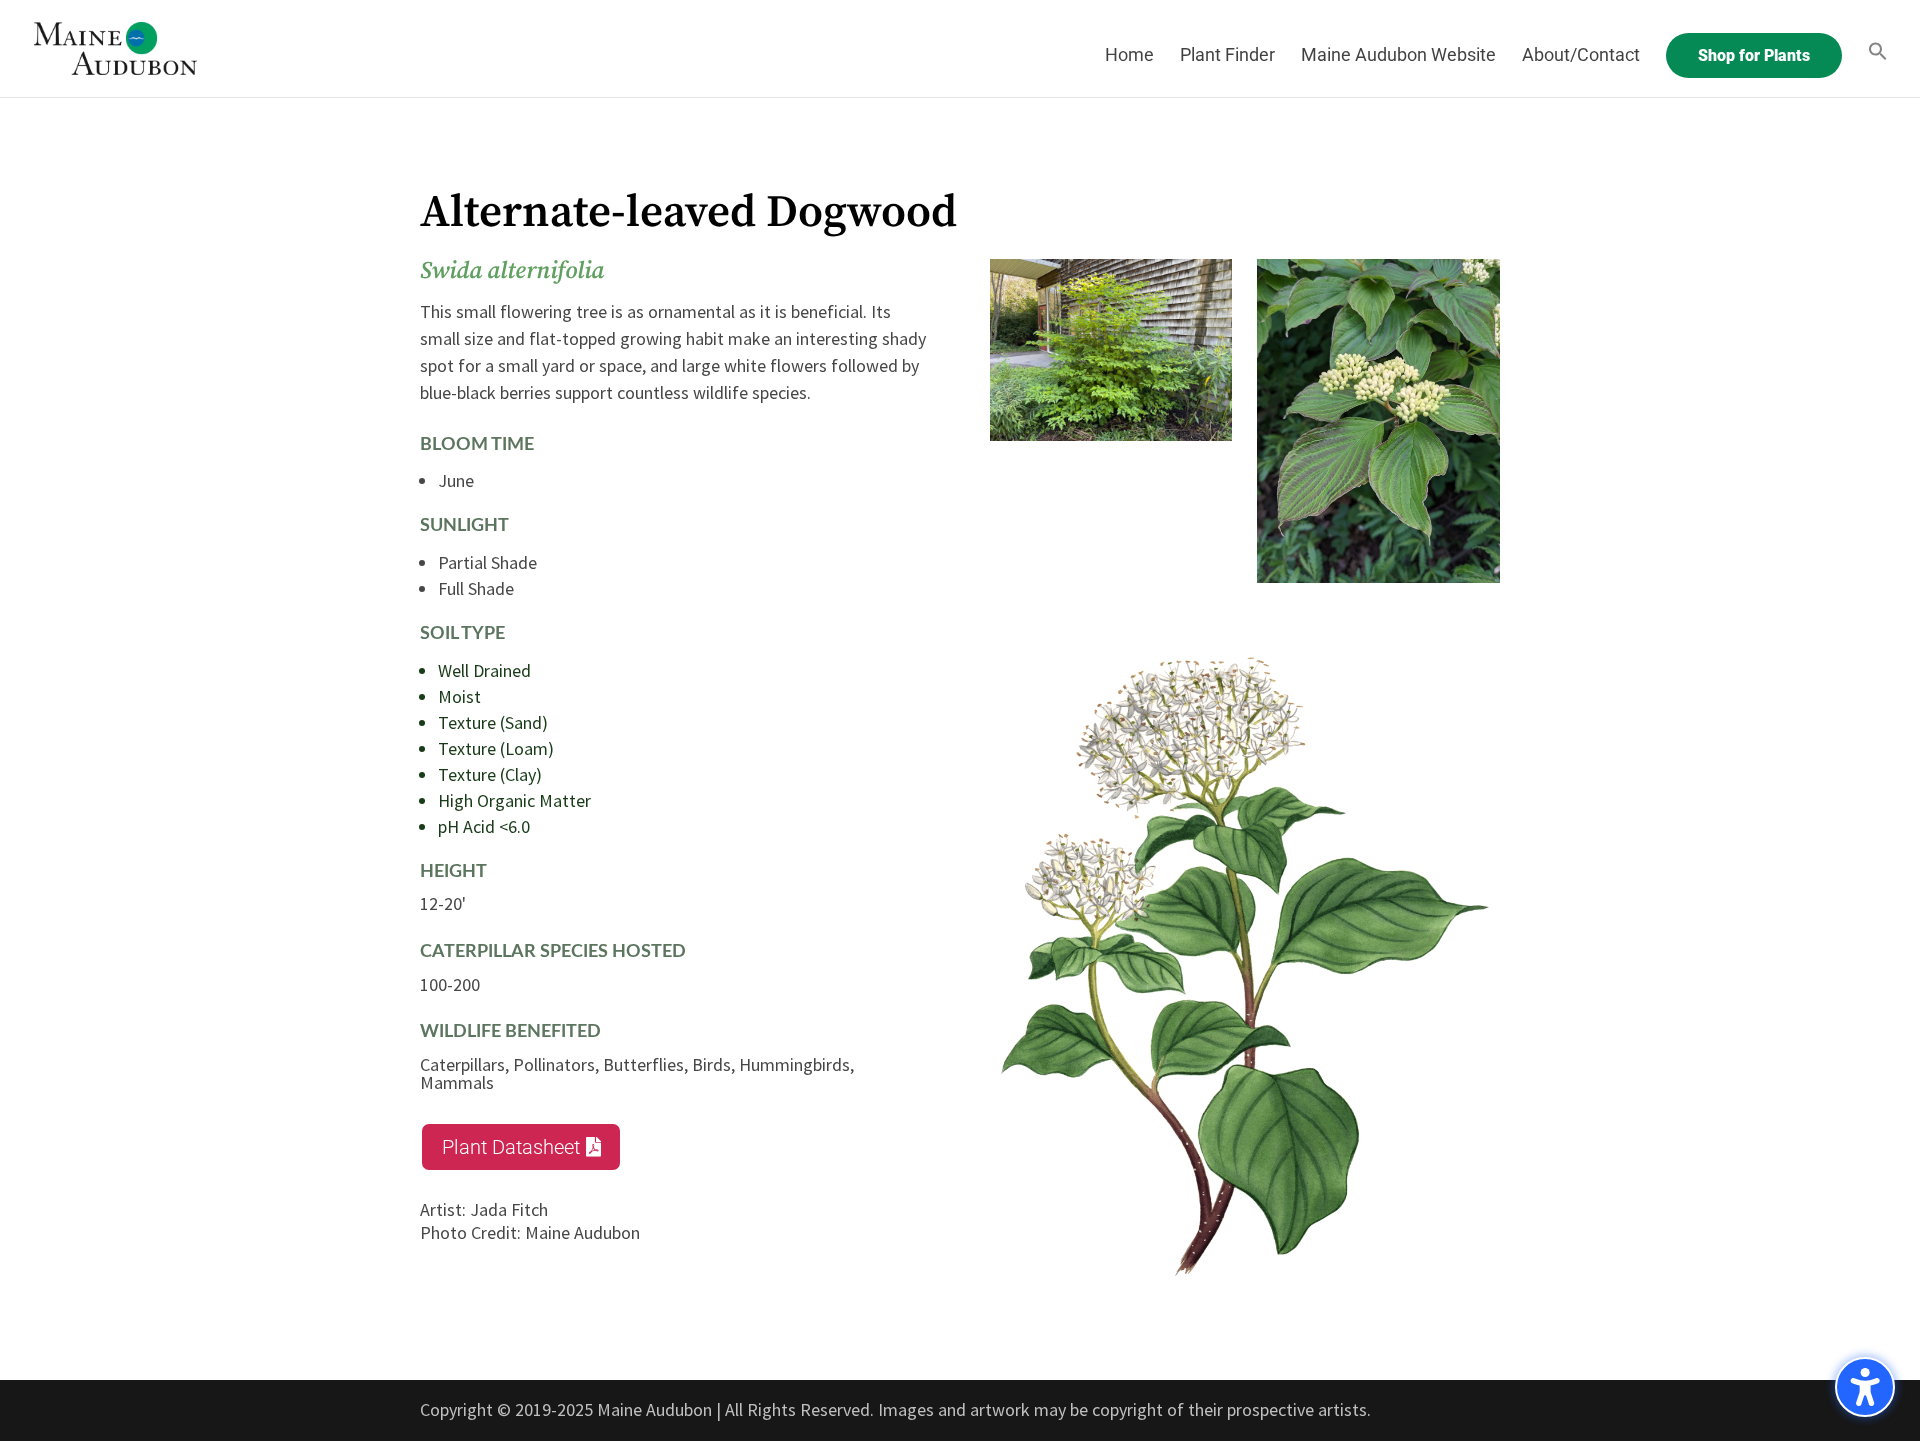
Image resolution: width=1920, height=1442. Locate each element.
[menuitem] (1878, 69)
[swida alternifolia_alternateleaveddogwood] (1111, 434)
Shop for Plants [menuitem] (1754, 55)
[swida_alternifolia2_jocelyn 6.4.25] (1378, 576)
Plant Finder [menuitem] (1227, 56)
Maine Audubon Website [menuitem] (1398, 56)
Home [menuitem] (1129, 56)
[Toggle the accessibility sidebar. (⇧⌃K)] (1865, 1387)
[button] (521, 1147)
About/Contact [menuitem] (1581, 56)
